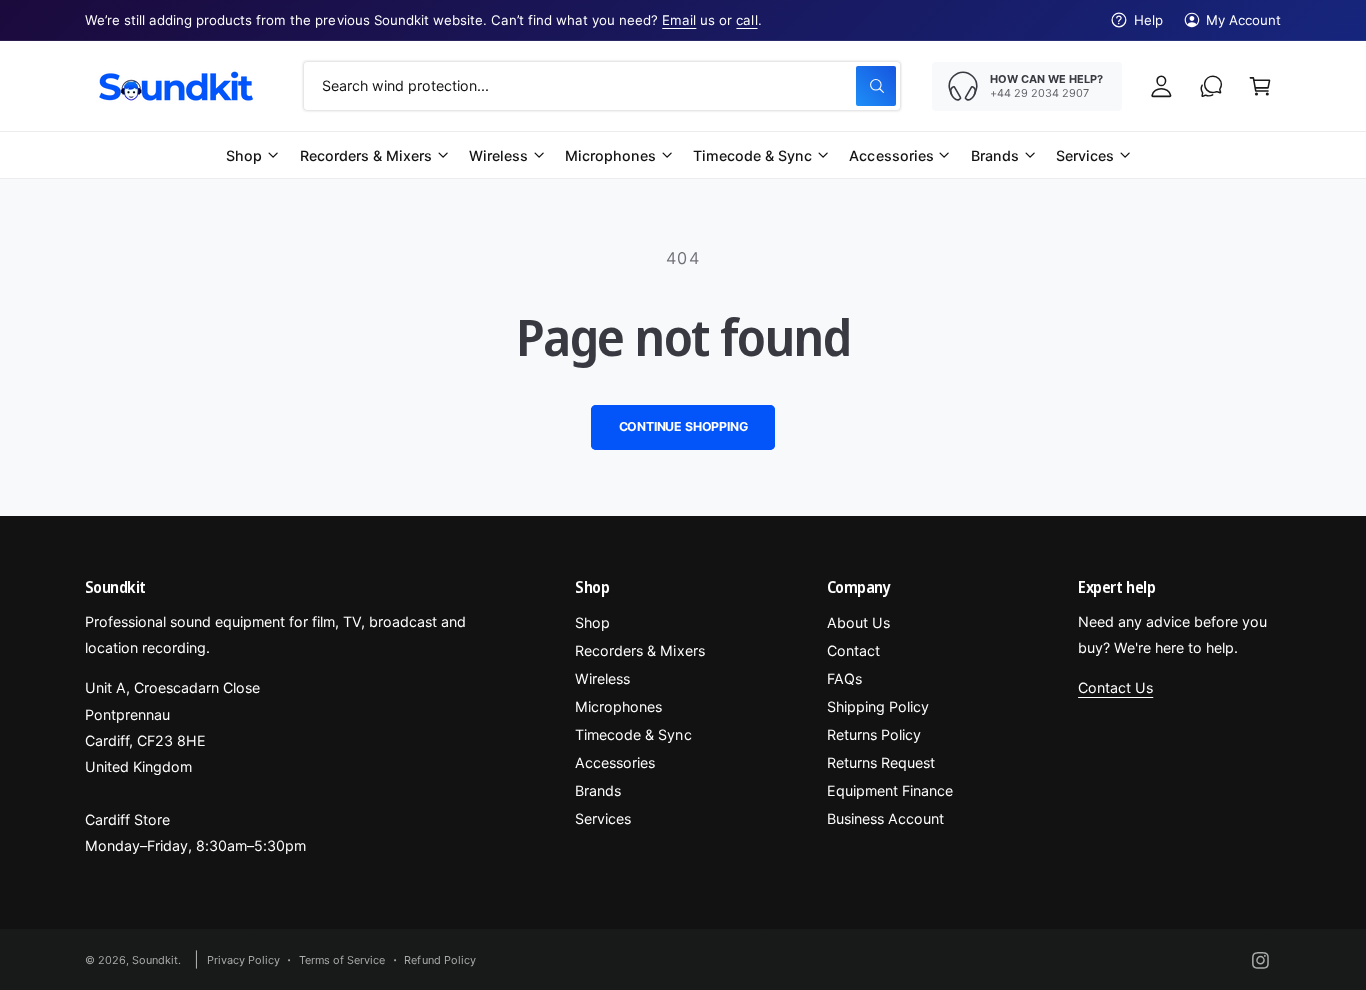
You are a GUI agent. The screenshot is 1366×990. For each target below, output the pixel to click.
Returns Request (881, 762)
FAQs (844, 678)
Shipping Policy (878, 706)
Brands (995, 155)
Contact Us (1115, 687)
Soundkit (155, 960)
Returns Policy (874, 734)
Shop (244, 155)
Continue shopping (683, 426)
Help (1148, 20)
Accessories (891, 155)
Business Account (885, 818)
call (746, 20)
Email (679, 20)
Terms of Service (342, 960)
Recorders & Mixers (366, 155)
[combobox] (602, 85)
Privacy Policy (243, 960)
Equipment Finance (890, 790)
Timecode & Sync (752, 155)
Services (1085, 155)
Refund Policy (439, 960)
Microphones (610, 155)
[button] (1260, 85)
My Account (1243, 20)
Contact (853, 650)
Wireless (498, 155)
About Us (858, 622)
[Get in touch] (1211, 85)
